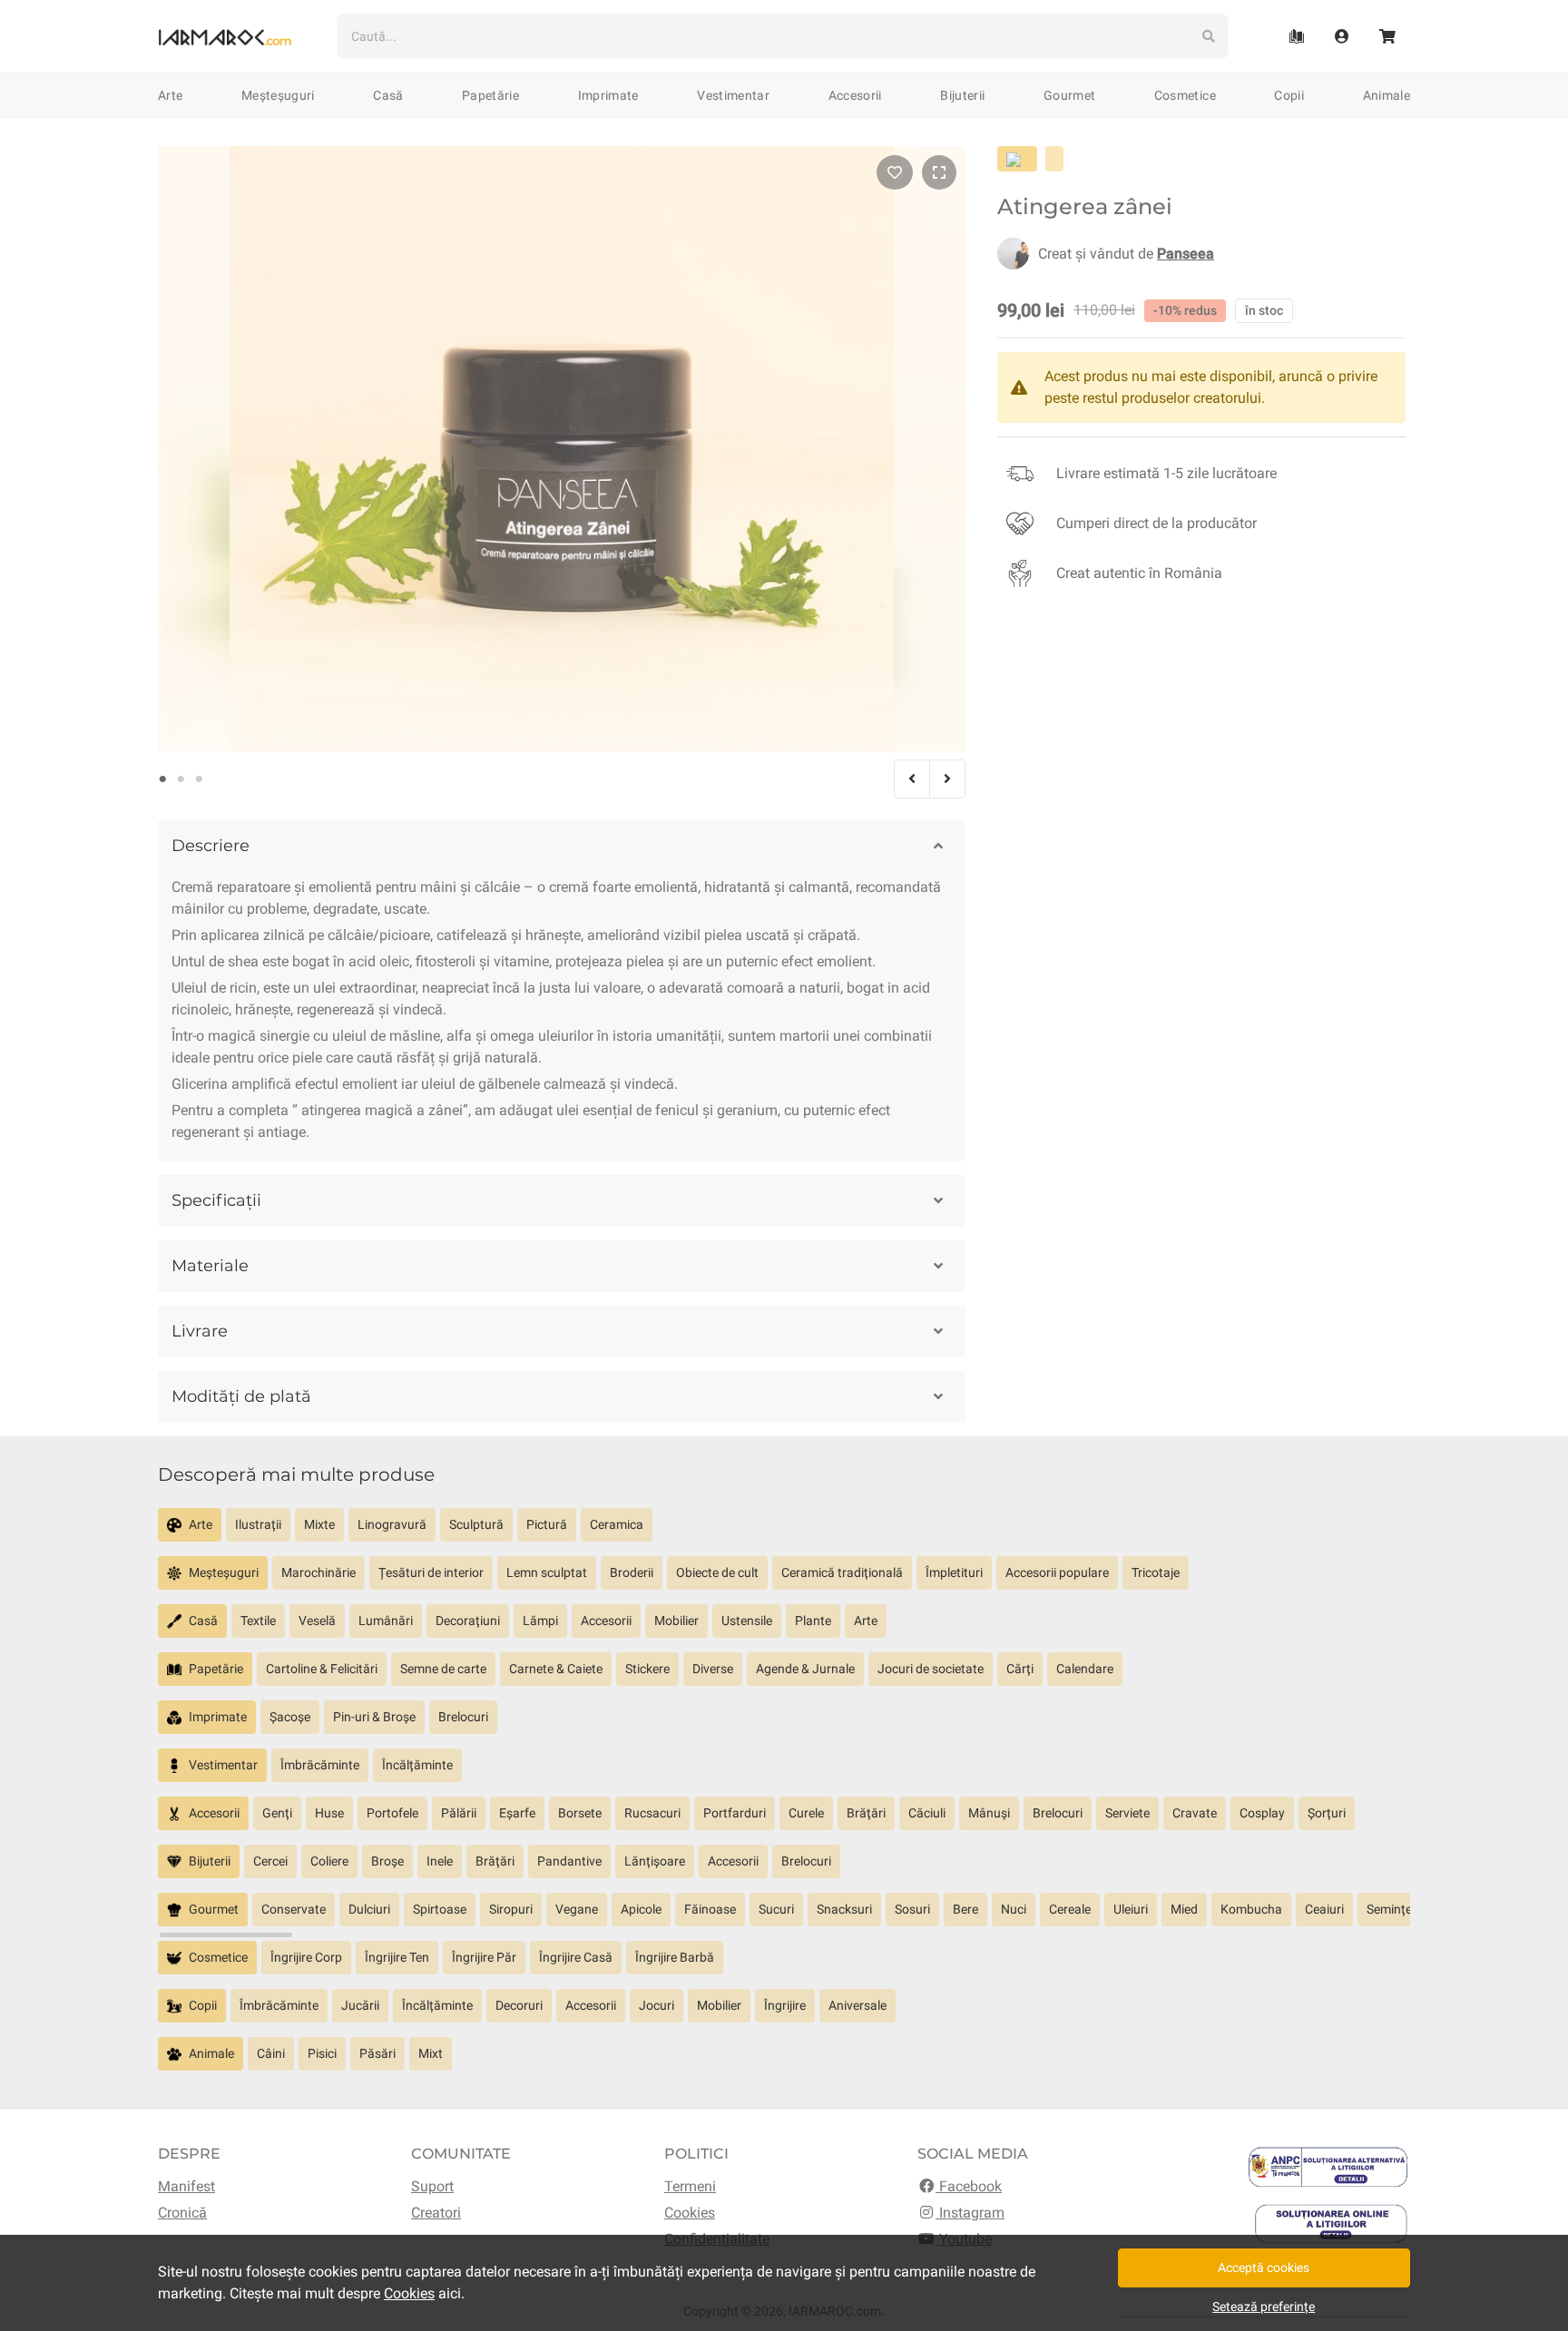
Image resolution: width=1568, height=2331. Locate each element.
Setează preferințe (1264, 2307)
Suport (432, 2186)
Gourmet (1069, 95)
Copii (1289, 95)
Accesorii (855, 95)
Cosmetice (1185, 95)
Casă (388, 95)
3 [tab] (199, 779)
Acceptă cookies (1264, 2267)
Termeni (690, 2186)
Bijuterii (962, 95)
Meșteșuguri (278, 95)
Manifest (186, 2186)
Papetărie (490, 95)
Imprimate (608, 95)
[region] (784, 1532)
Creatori (436, 2213)
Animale (1387, 95)
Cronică (182, 2213)
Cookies (690, 2213)
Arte (170, 95)
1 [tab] (162, 779)
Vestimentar (733, 95)
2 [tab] (181, 779)
